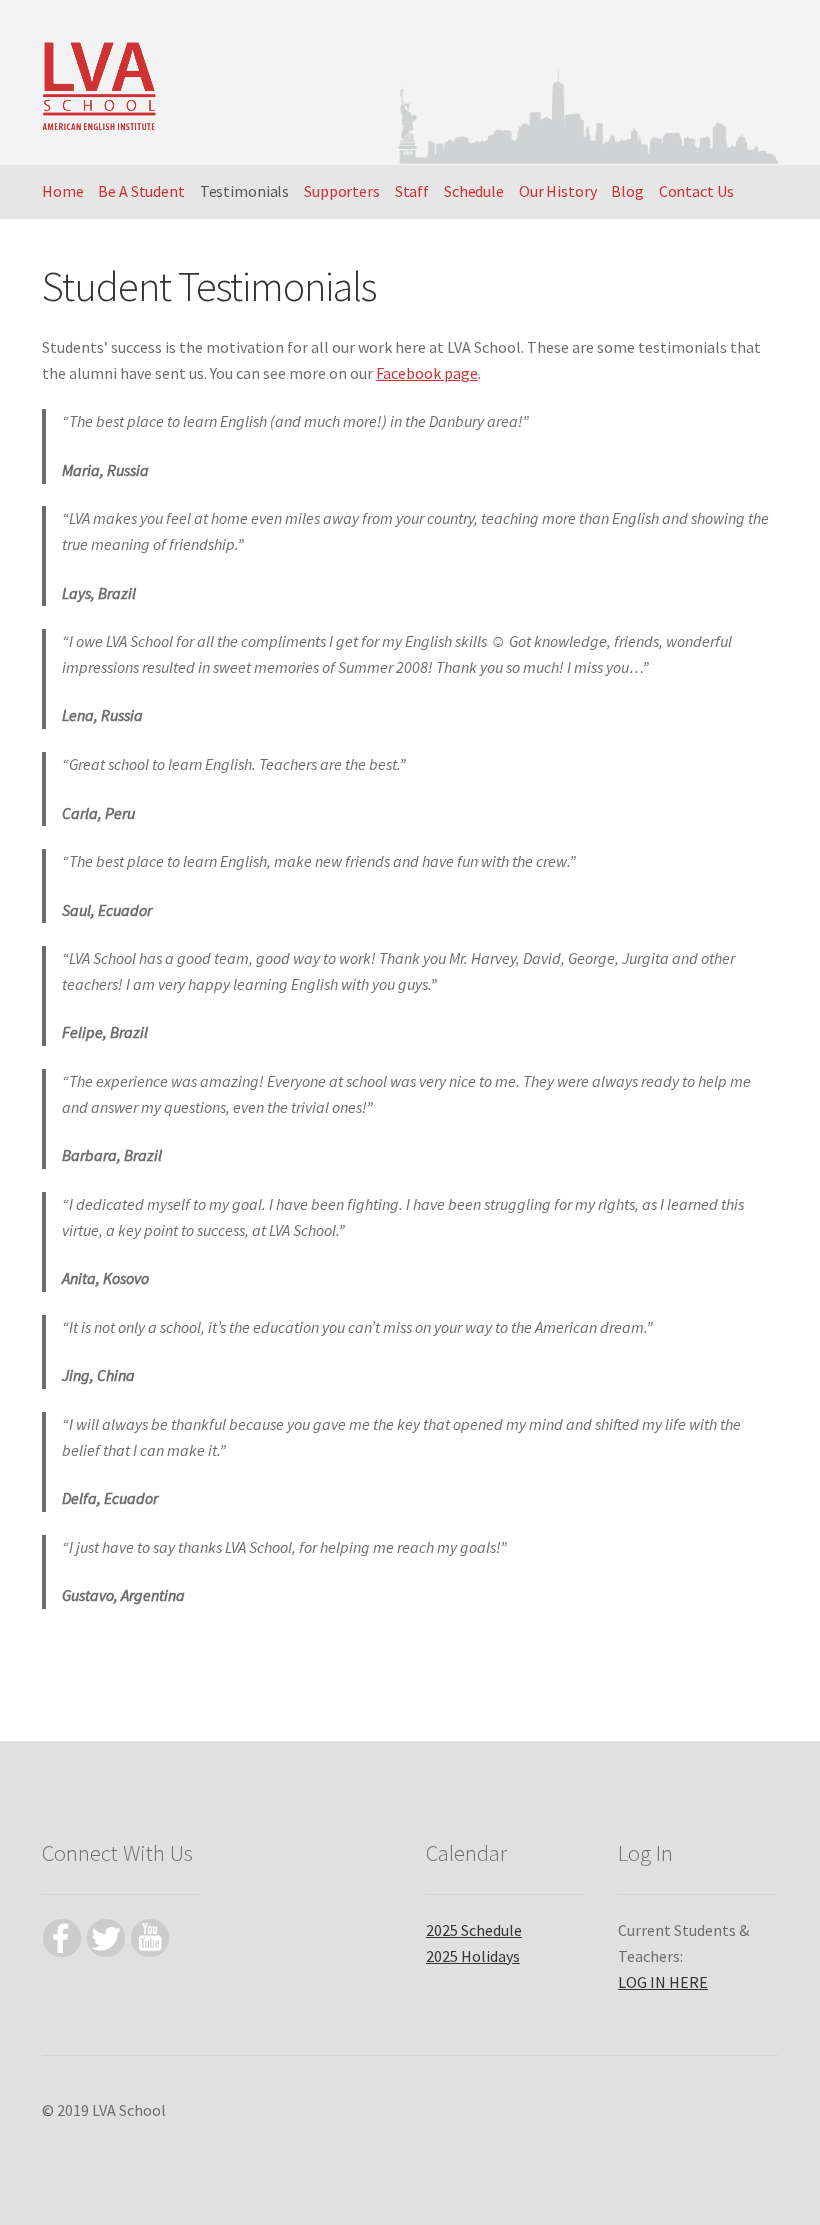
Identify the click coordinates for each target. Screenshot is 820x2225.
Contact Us (696, 191)
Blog (627, 191)
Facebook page (427, 373)
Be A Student (141, 191)
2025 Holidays (473, 1956)
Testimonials (245, 191)
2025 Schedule (474, 1930)
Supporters (342, 191)
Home (63, 191)
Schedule (474, 191)
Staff (412, 191)
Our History (558, 191)
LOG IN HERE (663, 1982)
